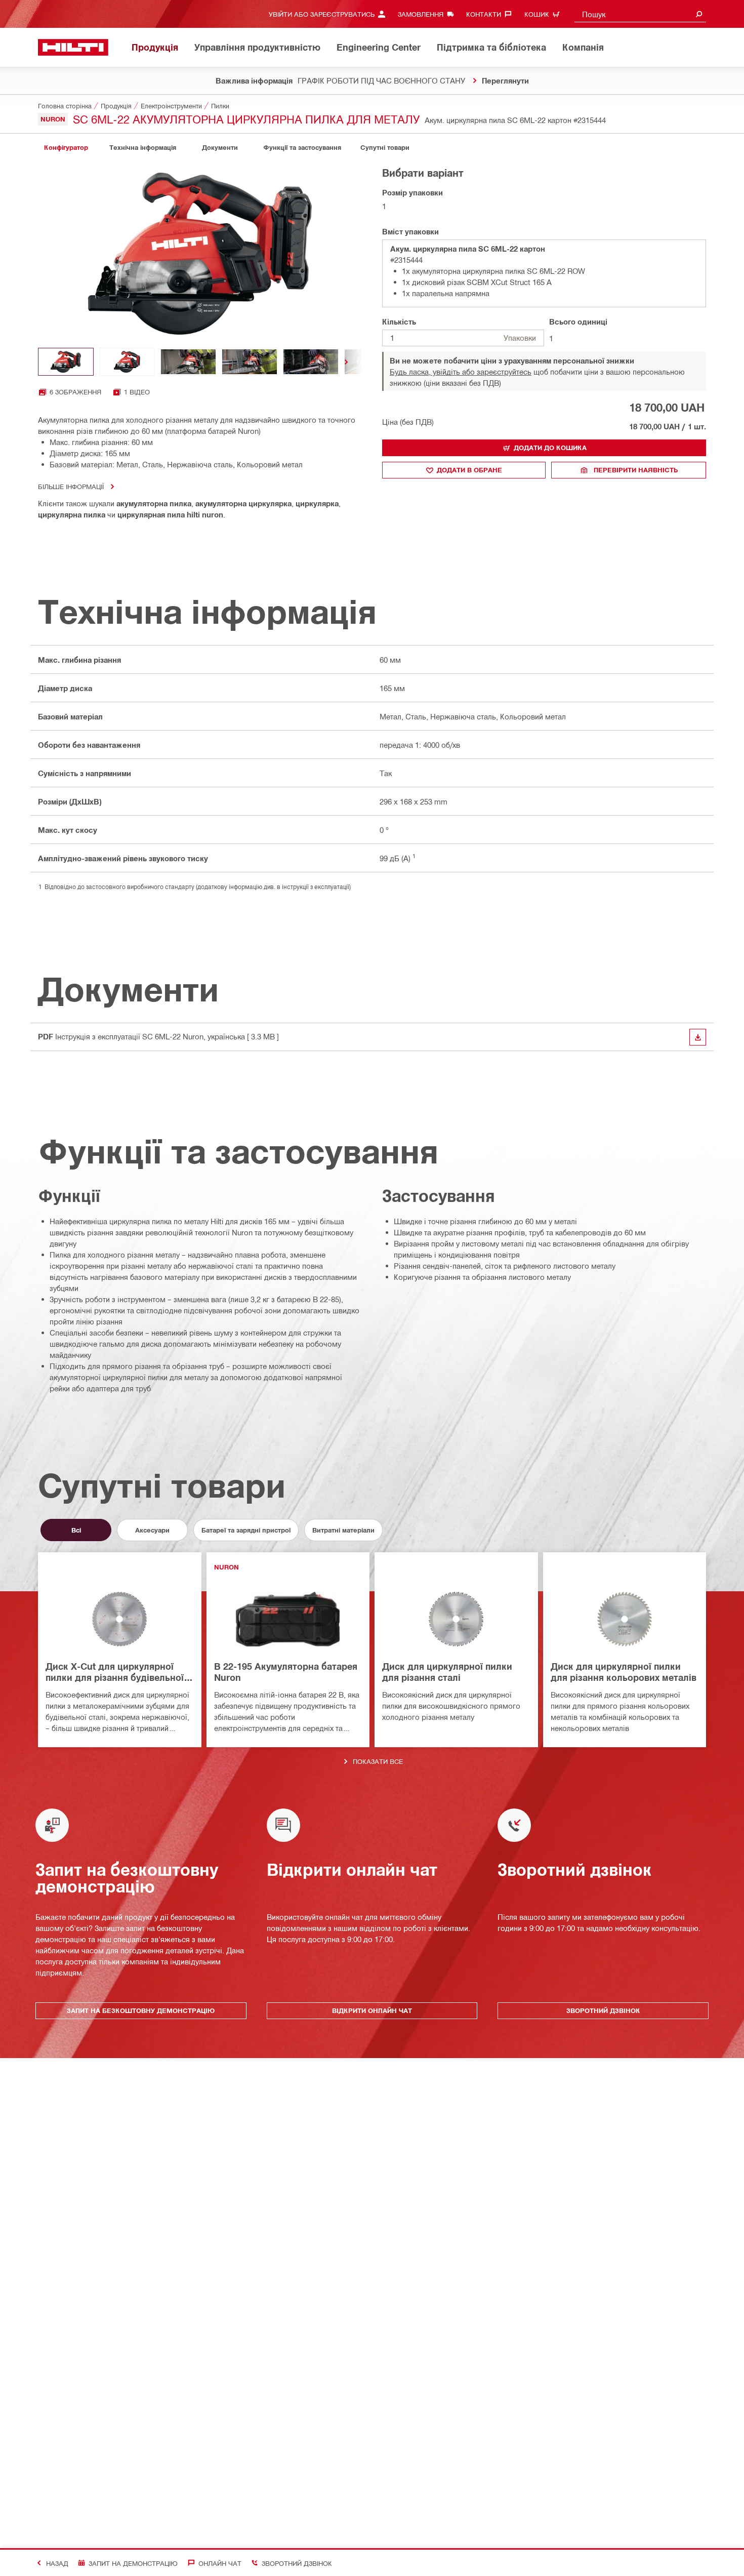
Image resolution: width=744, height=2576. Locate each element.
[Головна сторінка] (73, 47)
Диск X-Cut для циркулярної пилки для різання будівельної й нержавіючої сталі (119, 1673)
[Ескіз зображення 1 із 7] (66, 362)
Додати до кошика (550, 448)
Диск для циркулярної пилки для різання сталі (447, 1672)
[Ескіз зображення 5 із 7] (311, 362)
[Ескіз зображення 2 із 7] (127, 362)
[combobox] (640, 14)
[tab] (66, 148)
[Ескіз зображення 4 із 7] (250, 362)
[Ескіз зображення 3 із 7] (188, 362)
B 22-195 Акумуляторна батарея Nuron (286, 1672)
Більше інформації (71, 486)
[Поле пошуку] (699, 14)
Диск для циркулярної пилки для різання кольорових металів (624, 1672)
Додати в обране (469, 470)
